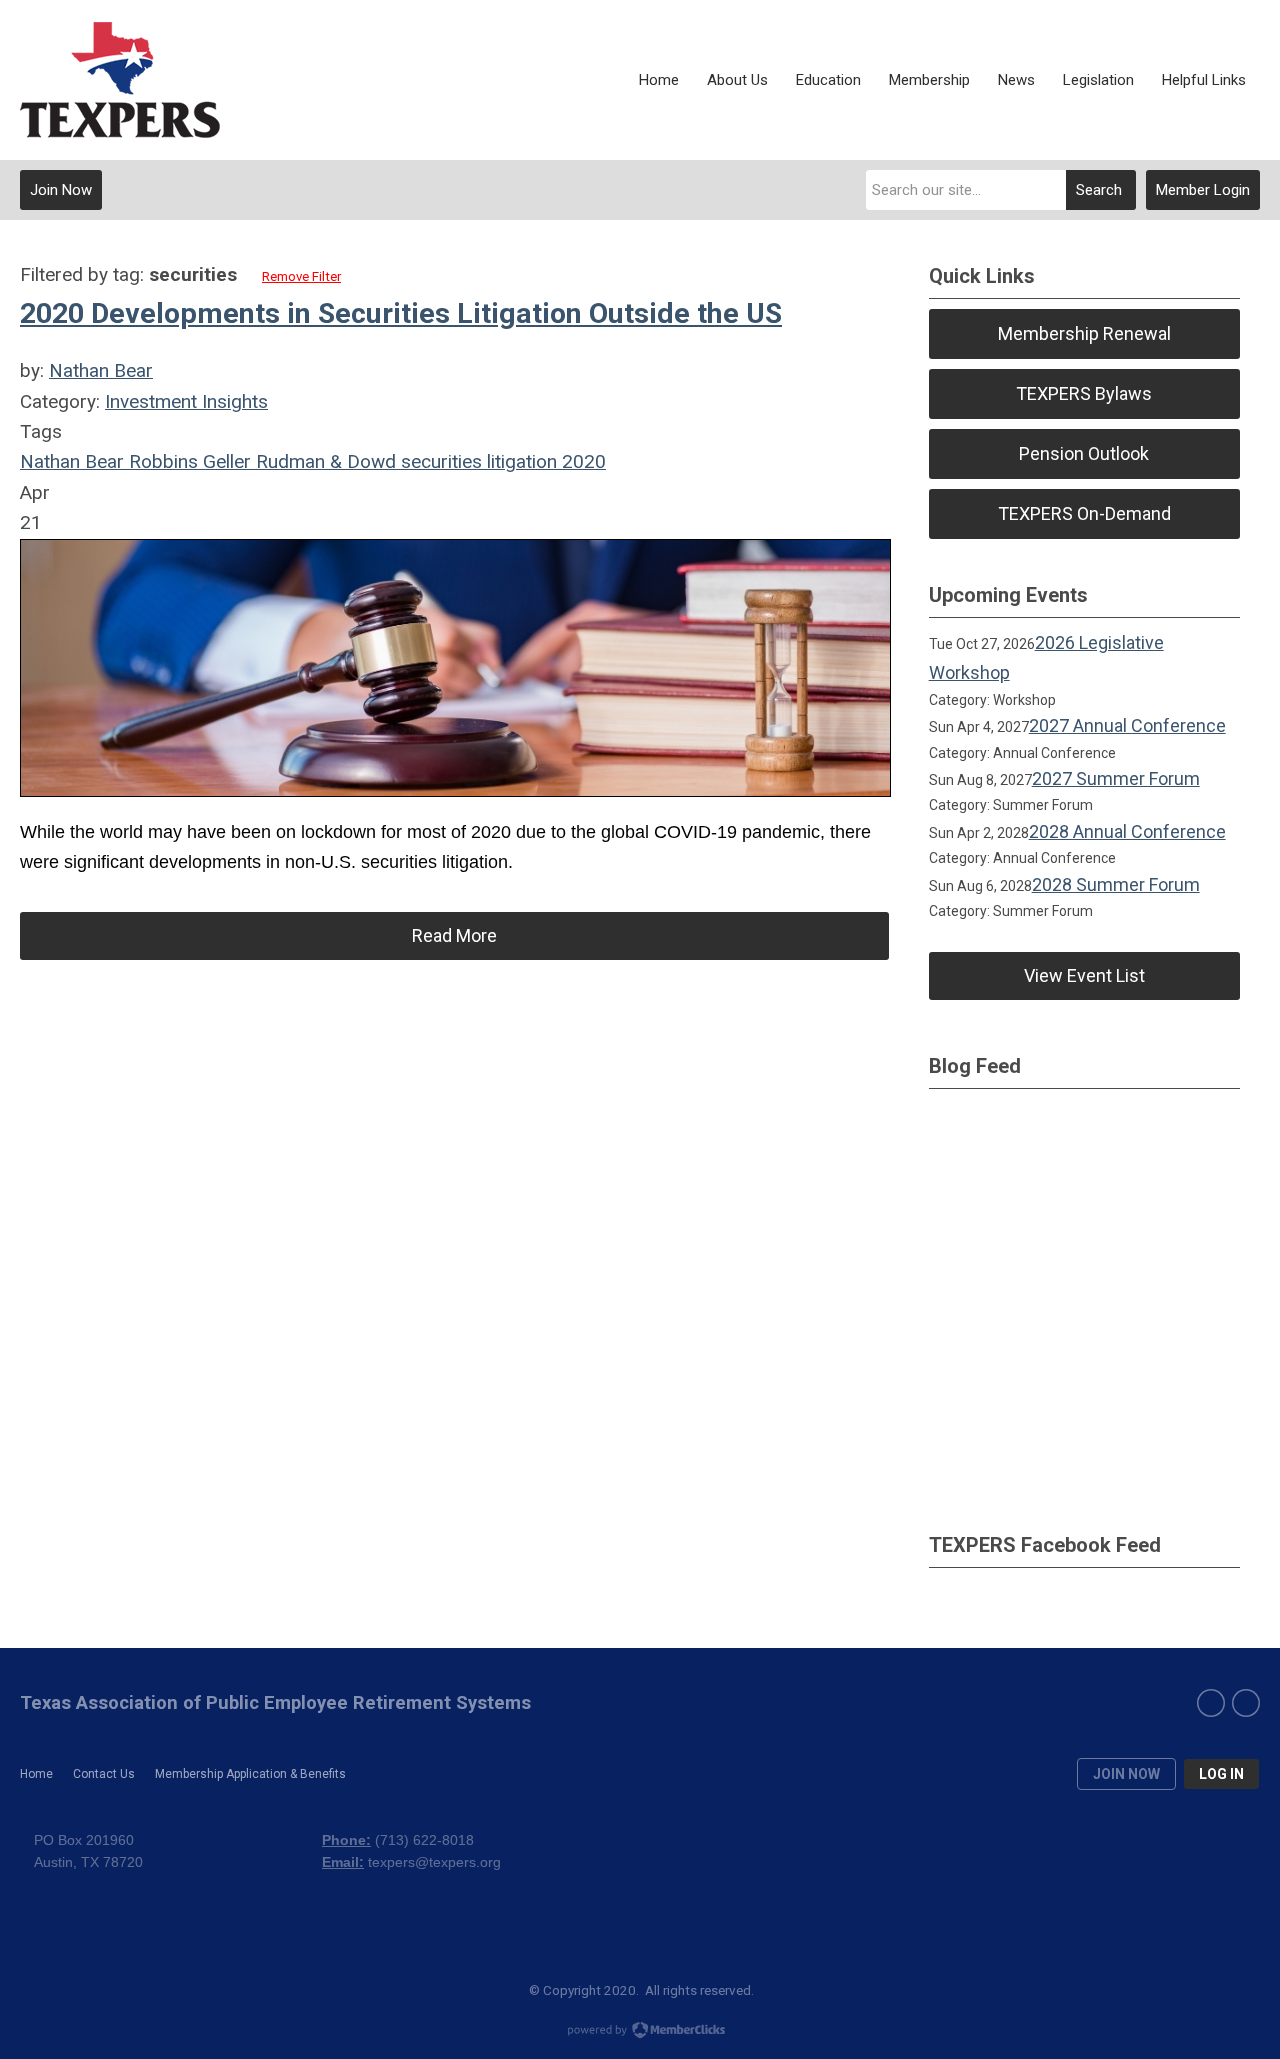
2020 (581, 461)
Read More (454, 935)
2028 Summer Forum (1116, 884)
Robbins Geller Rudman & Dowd (260, 461)
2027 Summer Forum (1116, 778)
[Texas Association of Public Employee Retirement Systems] (120, 80)
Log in (1221, 1774)
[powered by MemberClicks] (640, 2032)
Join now (1126, 1774)
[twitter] (1246, 1703)
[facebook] (1211, 1703)
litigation (519, 461)
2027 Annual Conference (1127, 725)
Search (1099, 190)
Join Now (61, 190)
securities (439, 461)
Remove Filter (301, 276)
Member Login (1203, 190)
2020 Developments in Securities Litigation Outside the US (401, 313)
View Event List (1084, 975)
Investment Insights (186, 401)
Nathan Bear (101, 370)
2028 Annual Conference (1127, 831)
